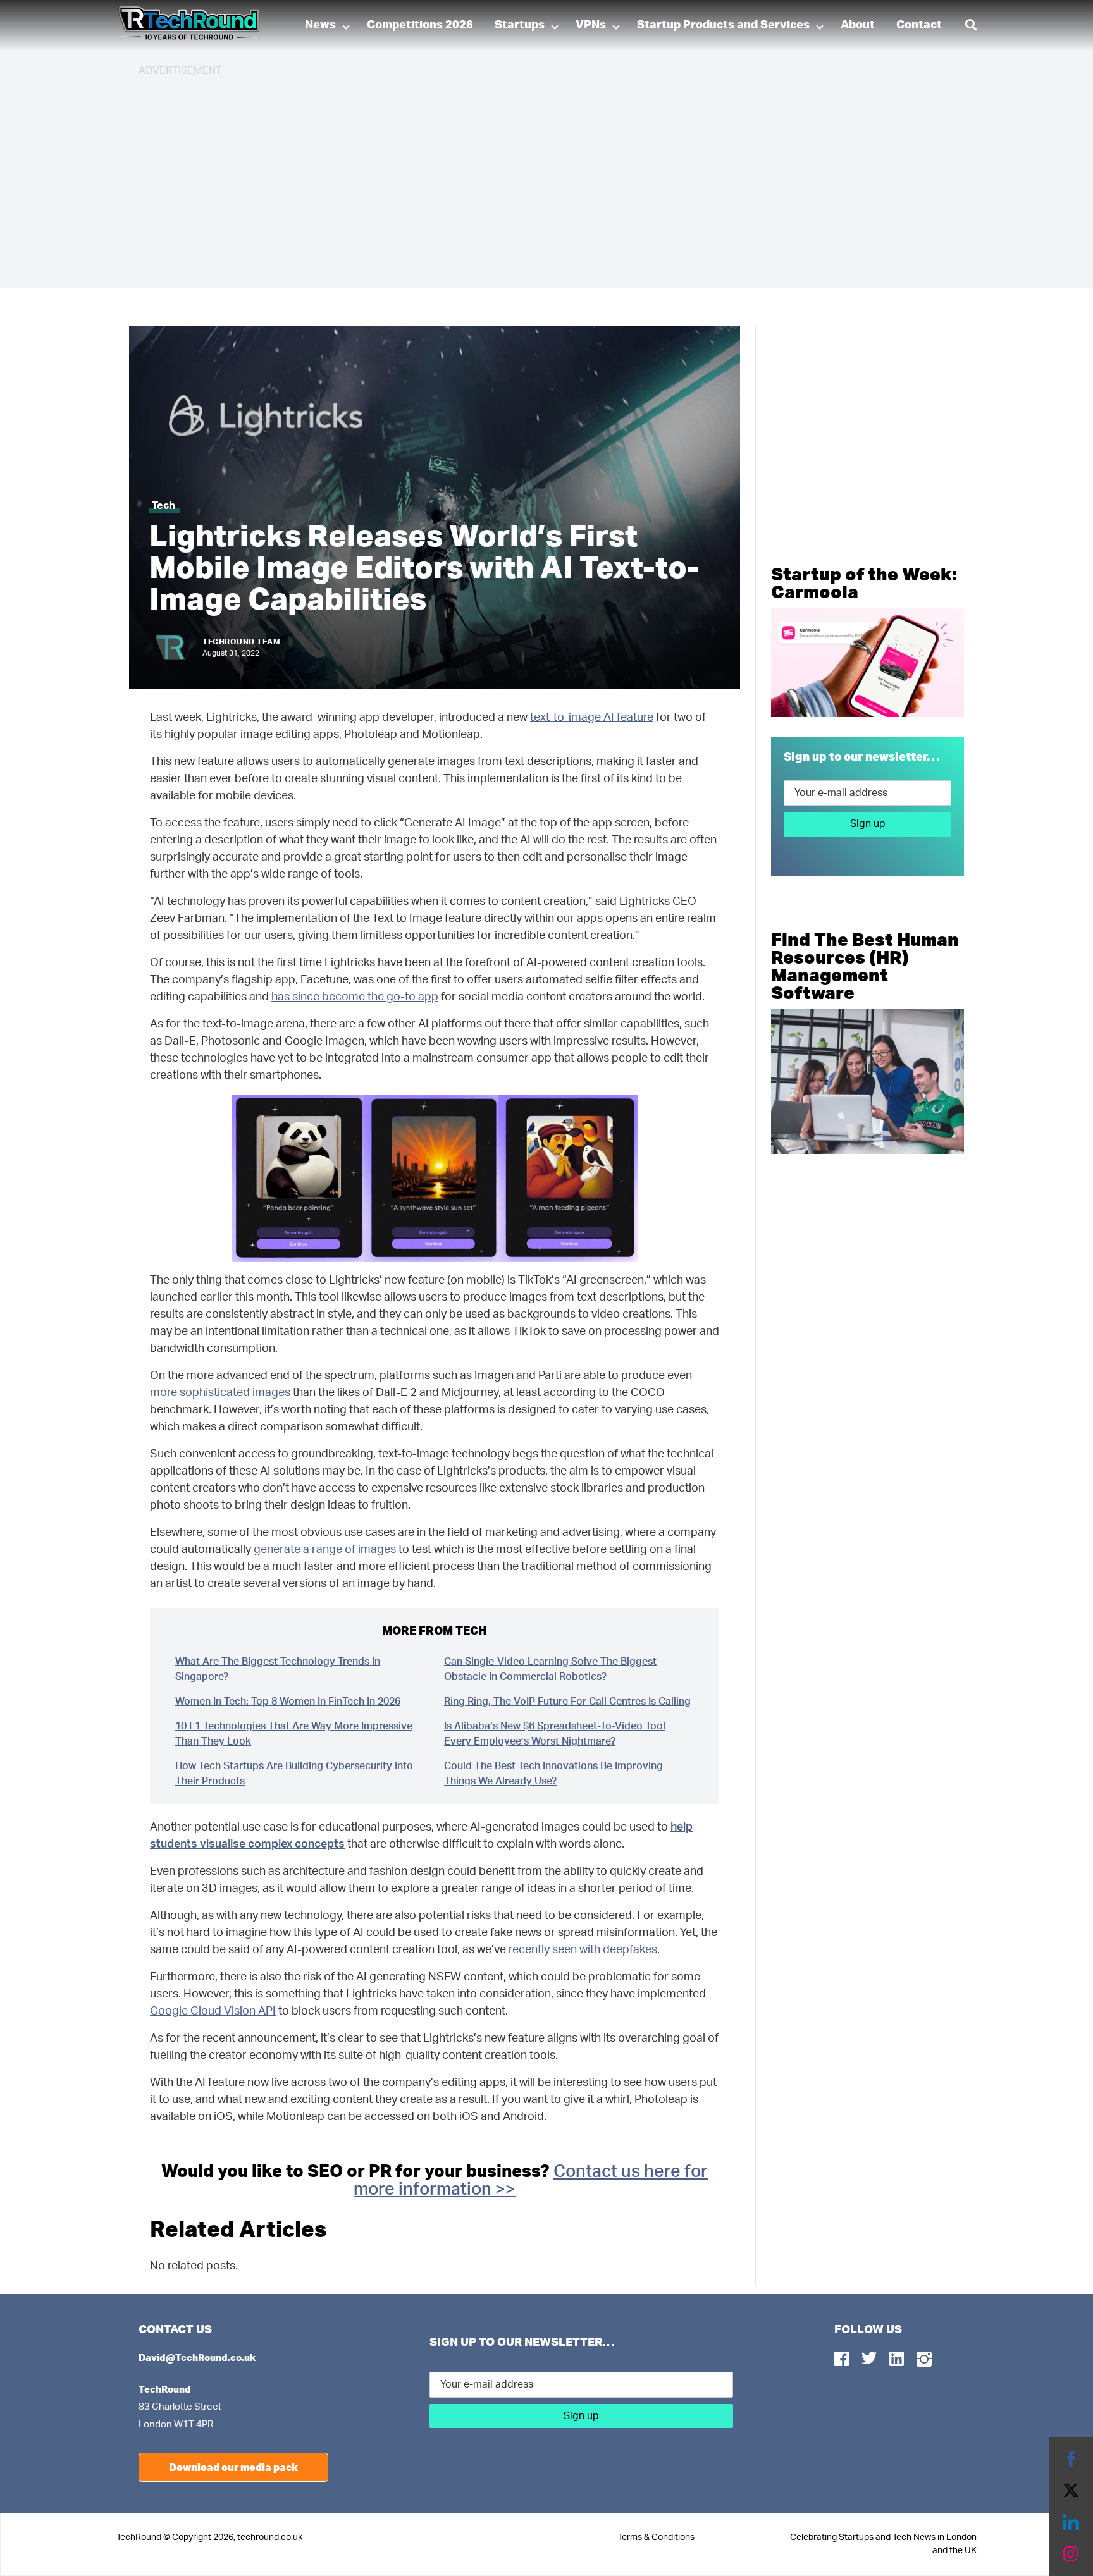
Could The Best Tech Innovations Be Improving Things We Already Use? (553, 1774)
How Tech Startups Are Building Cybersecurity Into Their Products (294, 1774)
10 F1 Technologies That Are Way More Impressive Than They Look (294, 1734)
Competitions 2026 (420, 25)
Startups (520, 25)
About (858, 25)
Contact (919, 25)
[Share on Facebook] (1071, 2459)
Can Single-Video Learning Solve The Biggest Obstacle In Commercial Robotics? (550, 1669)
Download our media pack (233, 2467)
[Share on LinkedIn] (1071, 2522)
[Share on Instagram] (1071, 2554)
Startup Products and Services (723, 25)
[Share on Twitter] (1071, 2491)
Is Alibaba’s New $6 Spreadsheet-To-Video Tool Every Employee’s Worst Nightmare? (555, 1734)
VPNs (591, 25)
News (320, 25)
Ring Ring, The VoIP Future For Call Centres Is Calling (567, 1702)
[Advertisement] (518, 177)
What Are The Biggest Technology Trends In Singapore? (278, 1669)
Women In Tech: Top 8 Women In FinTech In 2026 (288, 1702)
